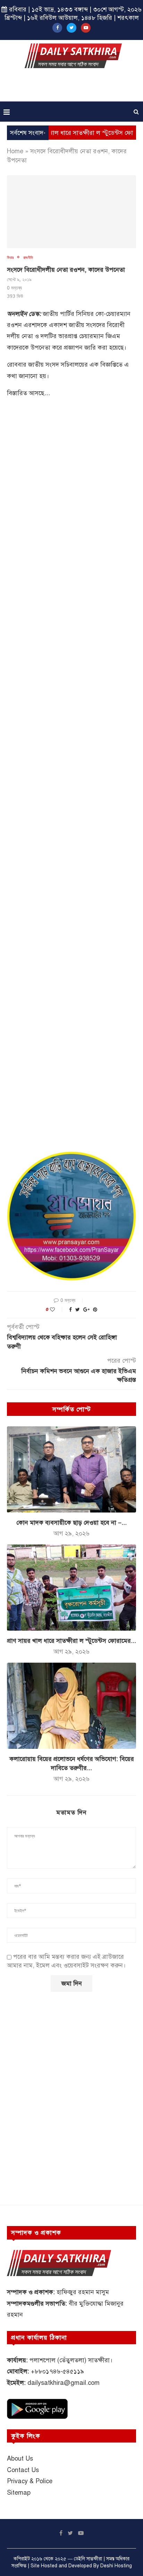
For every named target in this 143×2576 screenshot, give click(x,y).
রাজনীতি (28, 257)
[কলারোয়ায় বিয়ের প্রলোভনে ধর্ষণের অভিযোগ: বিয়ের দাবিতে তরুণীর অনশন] (71, 1706)
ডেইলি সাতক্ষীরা (88, 2559)
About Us (20, 2459)
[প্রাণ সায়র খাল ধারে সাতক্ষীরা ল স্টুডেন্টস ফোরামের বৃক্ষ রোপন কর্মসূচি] (71, 1588)
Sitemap (19, 2493)
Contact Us (23, 2470)
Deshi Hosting (116, 2566)
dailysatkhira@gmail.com (64, 2383)
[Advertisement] (73, 87)
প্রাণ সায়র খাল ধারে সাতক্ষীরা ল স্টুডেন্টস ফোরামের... (71, 1641)
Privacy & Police (30, 2481)
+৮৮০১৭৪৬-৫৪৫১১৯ (57, 2371)
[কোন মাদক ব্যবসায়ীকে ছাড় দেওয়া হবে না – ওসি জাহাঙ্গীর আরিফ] (71, 1469)
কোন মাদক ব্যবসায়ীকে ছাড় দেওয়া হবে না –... (71, 1523)
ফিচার (10, 257)
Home (15, 151)
